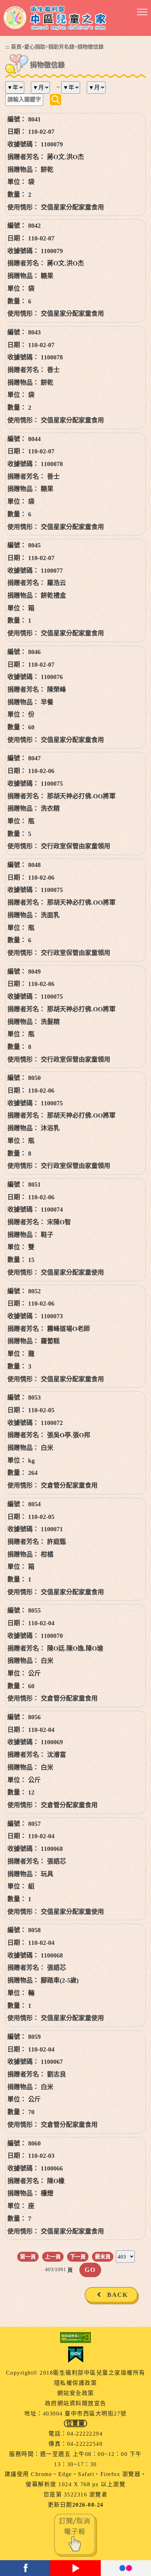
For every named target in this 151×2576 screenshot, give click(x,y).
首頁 (16, 47)
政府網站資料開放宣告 (76, 2403)
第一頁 (28, 2257)
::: (7, 47)
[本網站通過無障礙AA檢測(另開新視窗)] (75, 2338)
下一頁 (78, 2257)
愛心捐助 (35, 47)
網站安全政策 (76, 2393)
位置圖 (76, 2423)
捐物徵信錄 (90, 47)
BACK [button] (118, 2295)
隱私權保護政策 (76, 2383)
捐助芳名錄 (61, 47)
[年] (17, 87)
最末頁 (103, 2257)
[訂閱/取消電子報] (75, 2534)
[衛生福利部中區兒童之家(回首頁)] (55, 18)
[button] (142, 12)
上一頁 (53, 2257)
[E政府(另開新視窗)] (75, 2355)
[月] (43, 87)
